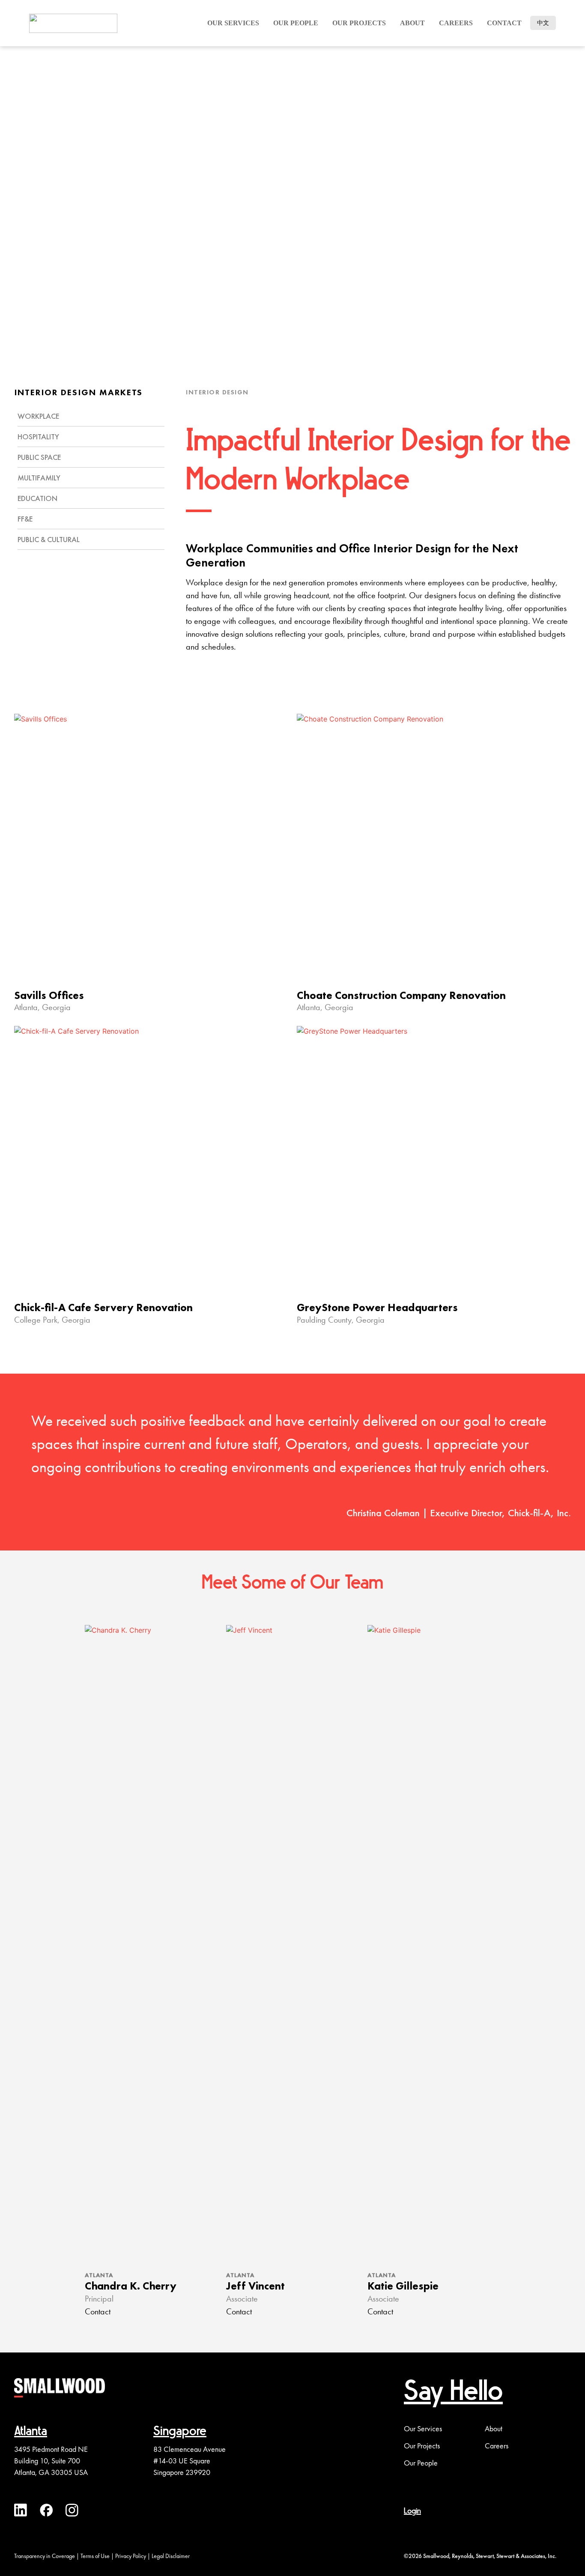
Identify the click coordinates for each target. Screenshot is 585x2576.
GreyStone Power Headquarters (377, 1307)
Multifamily (39, 478)
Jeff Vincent (255, 2286)
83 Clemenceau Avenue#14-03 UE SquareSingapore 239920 (190, 2461)
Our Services (423, 2429)
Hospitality (38, 437)
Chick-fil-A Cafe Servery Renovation (103, 1307)
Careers (497, 2446)
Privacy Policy (131, 2556)
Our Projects (422, 2446)
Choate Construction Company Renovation (401, 995)
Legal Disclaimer (171, 2556)
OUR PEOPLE (296, 23)
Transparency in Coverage (45, 2556)
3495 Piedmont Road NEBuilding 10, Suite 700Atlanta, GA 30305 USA (51, 2461)
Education (37, 498)
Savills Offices (49, 995)
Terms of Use (95, 2556)
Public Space (39, 457)
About (412, 23)
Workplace (38, 416)
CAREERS (456, 23)
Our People (421, 2463)
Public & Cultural (49, 539)
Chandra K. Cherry (131, 2286)
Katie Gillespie (403, 2286)
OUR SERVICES (233, 23)
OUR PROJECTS (359, 23)
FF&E (25, 519)
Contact (504, 23)
